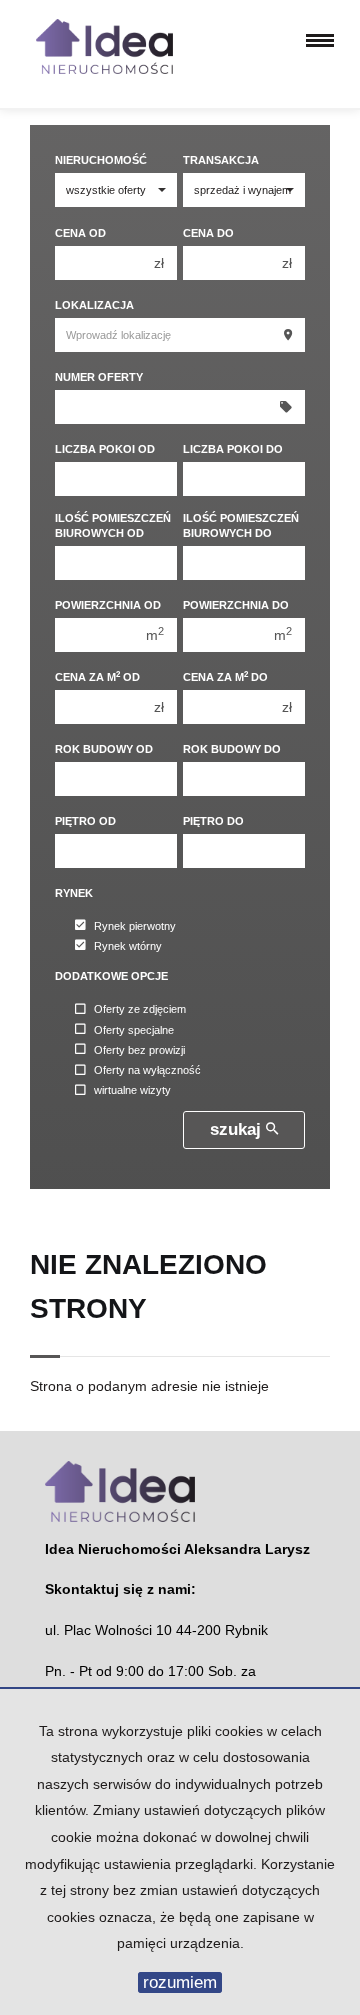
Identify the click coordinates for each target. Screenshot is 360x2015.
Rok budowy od (104, 749)
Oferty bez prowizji (139, 1050)
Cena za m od (97, 676)
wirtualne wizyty (132, 1091)
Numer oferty (99, 377)
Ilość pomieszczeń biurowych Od (113, 525)
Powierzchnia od (108, 605)
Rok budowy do (232, 749)
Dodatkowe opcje (111, 976)
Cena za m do (225, 676)
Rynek (74, 893)
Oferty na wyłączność (147, 1071)
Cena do (208, 233)
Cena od (80, 233)
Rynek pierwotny (135, 926)
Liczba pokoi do (233, 449)
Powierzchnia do (236, 605)
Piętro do (213, 821)
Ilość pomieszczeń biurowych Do (241, 525)
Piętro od (85, 821)
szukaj (238, 1129)
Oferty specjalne (134, 1030)
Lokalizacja (94, 305)
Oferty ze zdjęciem (140, 1010)
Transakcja (221, 160)
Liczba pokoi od (105, 449)
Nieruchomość (101, 160)
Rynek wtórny (128, 946)
